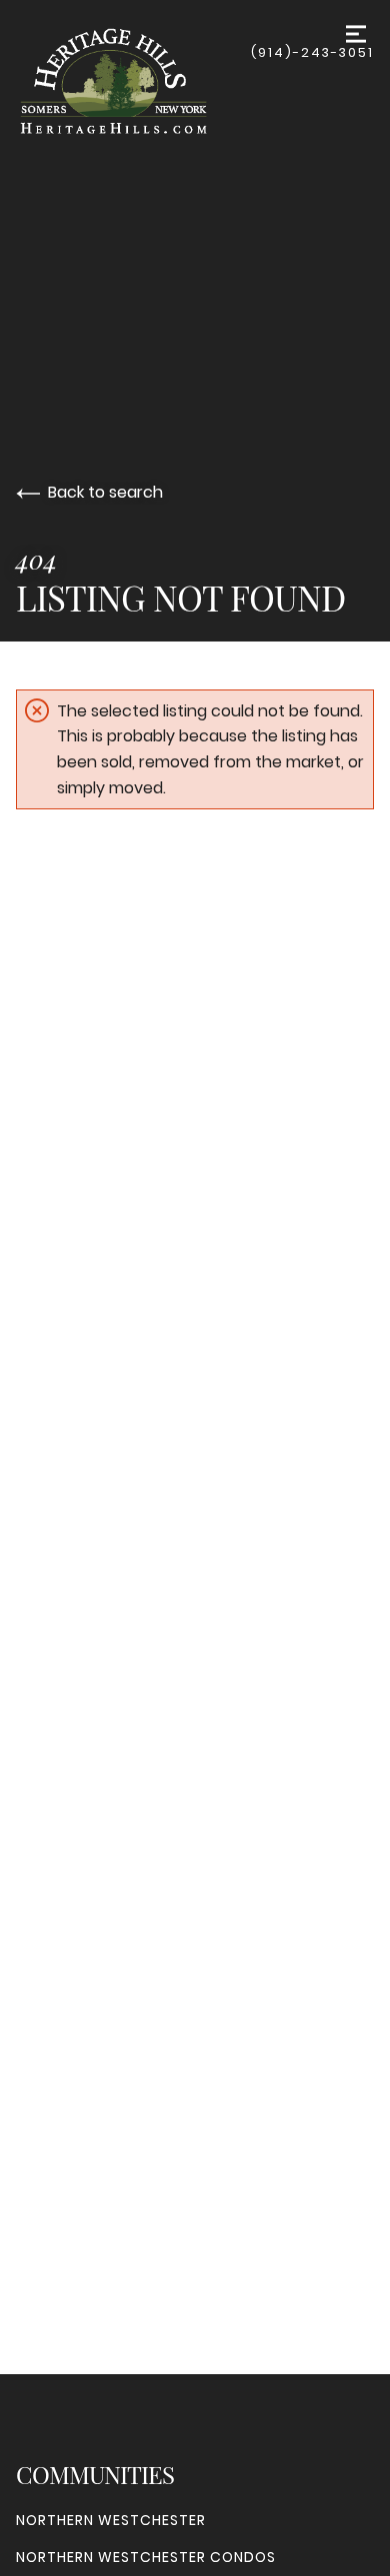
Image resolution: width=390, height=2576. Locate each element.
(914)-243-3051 (312, 52)
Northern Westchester (111, 2520)
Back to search (105, 492)
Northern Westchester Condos (146, 2557)
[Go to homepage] (133, 81)
